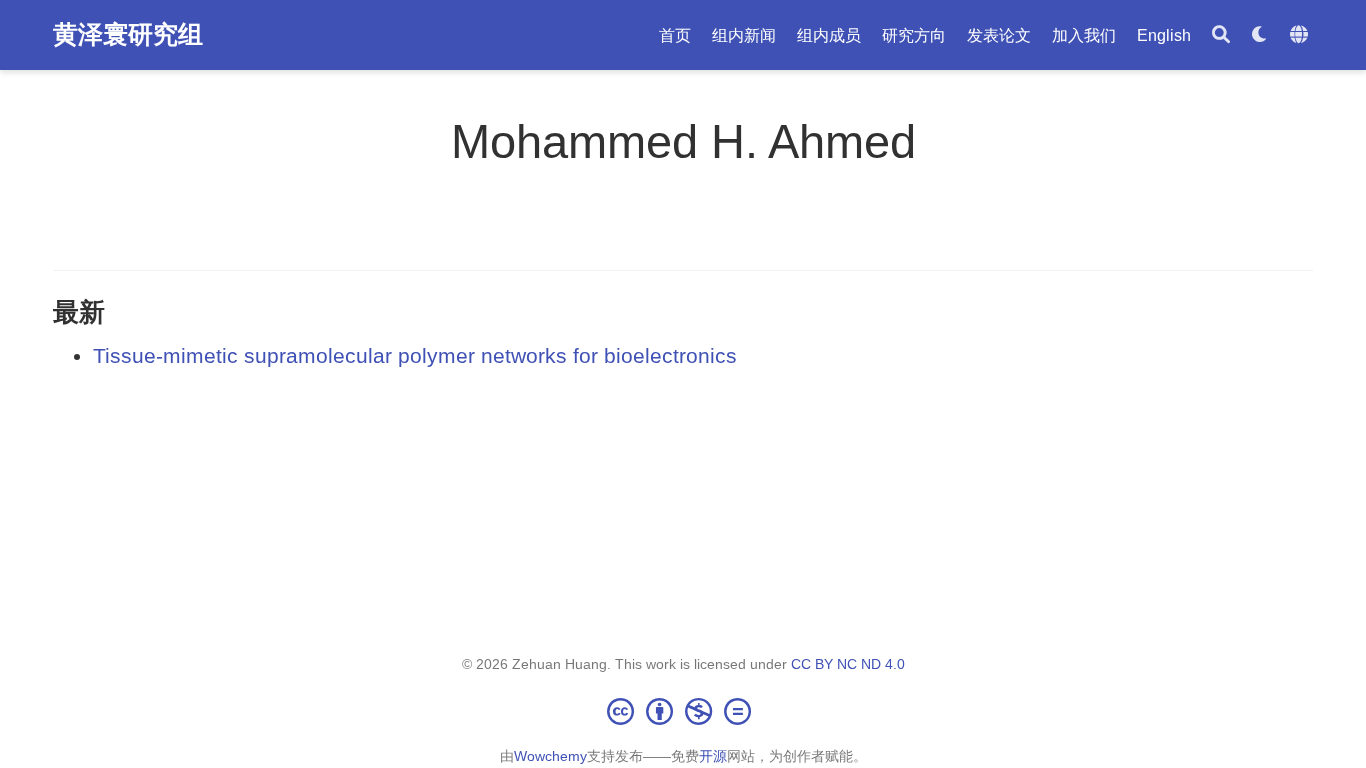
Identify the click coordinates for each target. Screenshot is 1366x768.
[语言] (1301, 35)
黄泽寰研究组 (128, 34)
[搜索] (1221, 35)
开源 (713, 756)
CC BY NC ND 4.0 (848, 664)
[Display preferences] (1260, 35)
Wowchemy (550, 756)
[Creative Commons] (683, 711)
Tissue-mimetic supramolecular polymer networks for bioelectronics (415, 355)
